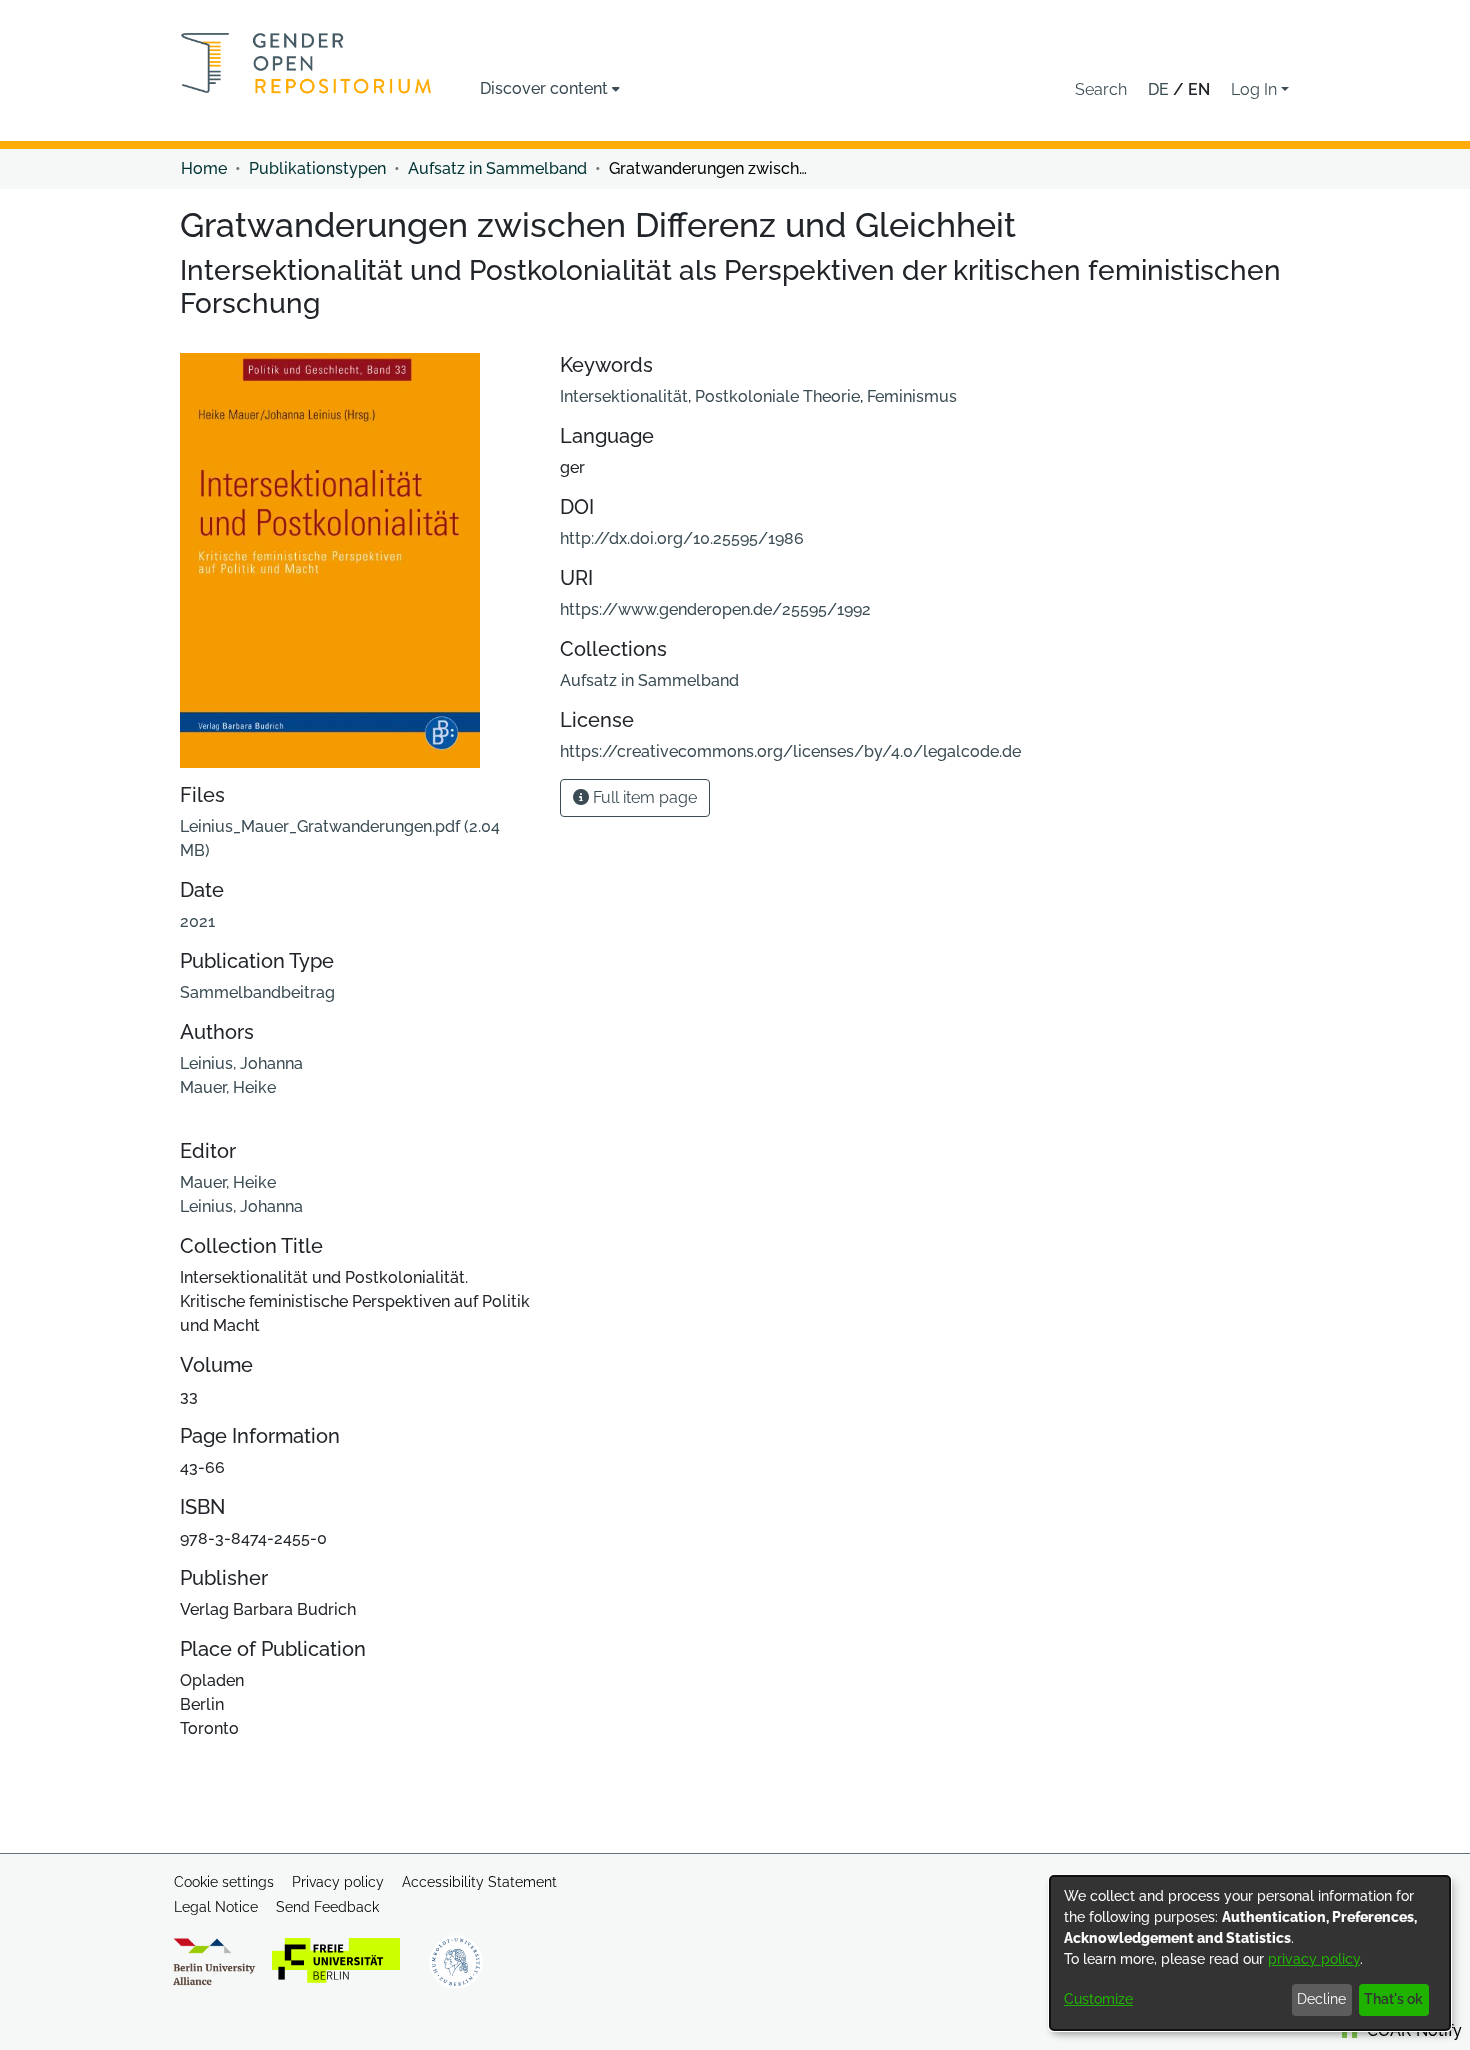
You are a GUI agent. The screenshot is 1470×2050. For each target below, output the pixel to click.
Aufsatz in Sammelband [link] (497, 168)
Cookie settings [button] (224, 1882)
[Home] (306, 63)
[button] (1101, 90)
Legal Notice (216, 1907)
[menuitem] (550, 89)
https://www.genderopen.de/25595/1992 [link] (715, 609)
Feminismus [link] (912, 396)
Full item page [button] (643, 797)
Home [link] (204, 168)
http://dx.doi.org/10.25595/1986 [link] (682, 538)
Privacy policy (338, 1882)
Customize (1098, 1999)
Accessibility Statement (479, 1882)
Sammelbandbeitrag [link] (257, 992)
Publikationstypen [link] (317, 168)
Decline (1321, 1999)
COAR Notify (1412, 2030)
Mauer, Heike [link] (228, 1087)
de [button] (1160, 89)
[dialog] (1250, 1953)
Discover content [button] (544, 88)
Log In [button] (1256, 89)
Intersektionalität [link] (624, 396)
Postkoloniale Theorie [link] (777, 396)
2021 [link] (197, 921)
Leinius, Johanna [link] (241, 1063)
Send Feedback (327, 1907)
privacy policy (1314, 1959)
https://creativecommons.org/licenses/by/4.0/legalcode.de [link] (790, 751)
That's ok (1393, 1999)
